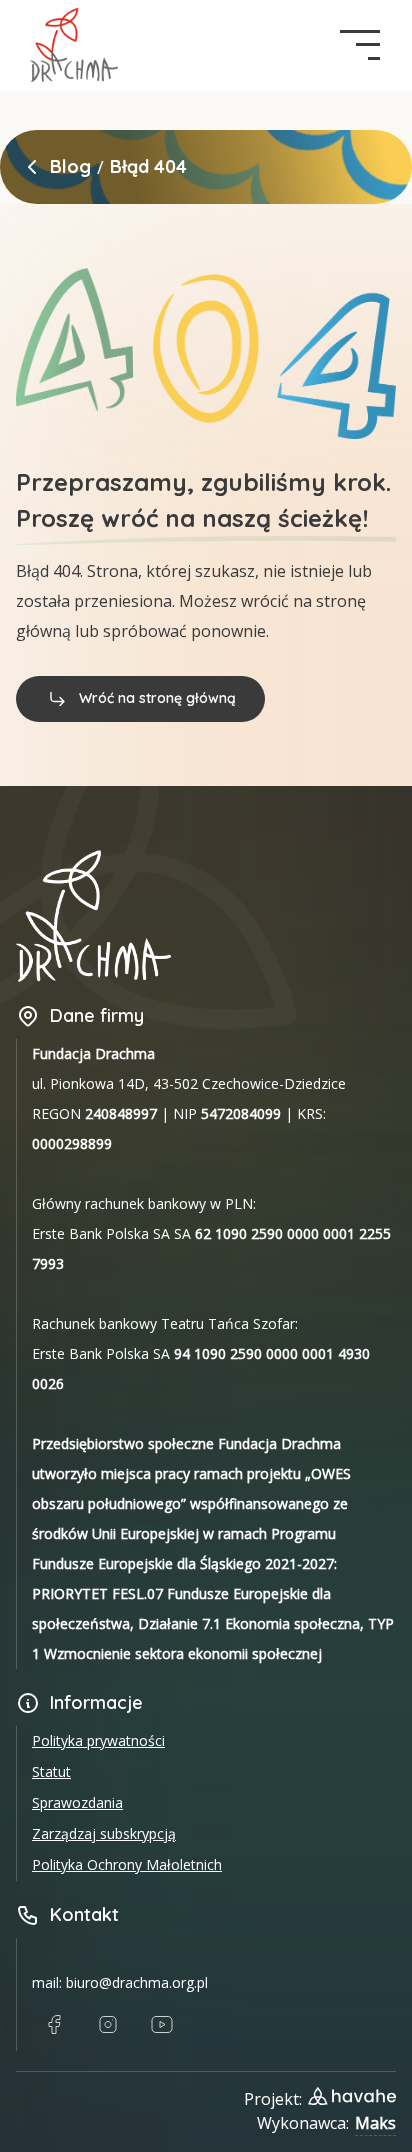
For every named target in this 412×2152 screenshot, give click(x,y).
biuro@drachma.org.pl (137, 1982)
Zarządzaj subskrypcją (104, 1833)
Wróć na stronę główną (157, 698)
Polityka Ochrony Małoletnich (127, 1864)
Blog (70, 167)
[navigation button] (360, 45)
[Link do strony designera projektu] (352, 2096)
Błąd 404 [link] (148, 167)
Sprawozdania (77, 1802)
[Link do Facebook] (54, 2025)
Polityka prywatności (98, 1740)
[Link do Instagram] (108, 2025)
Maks (375, 2123)
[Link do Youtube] (162, 2025)
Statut (51, 1771)
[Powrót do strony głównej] (32, 167)
